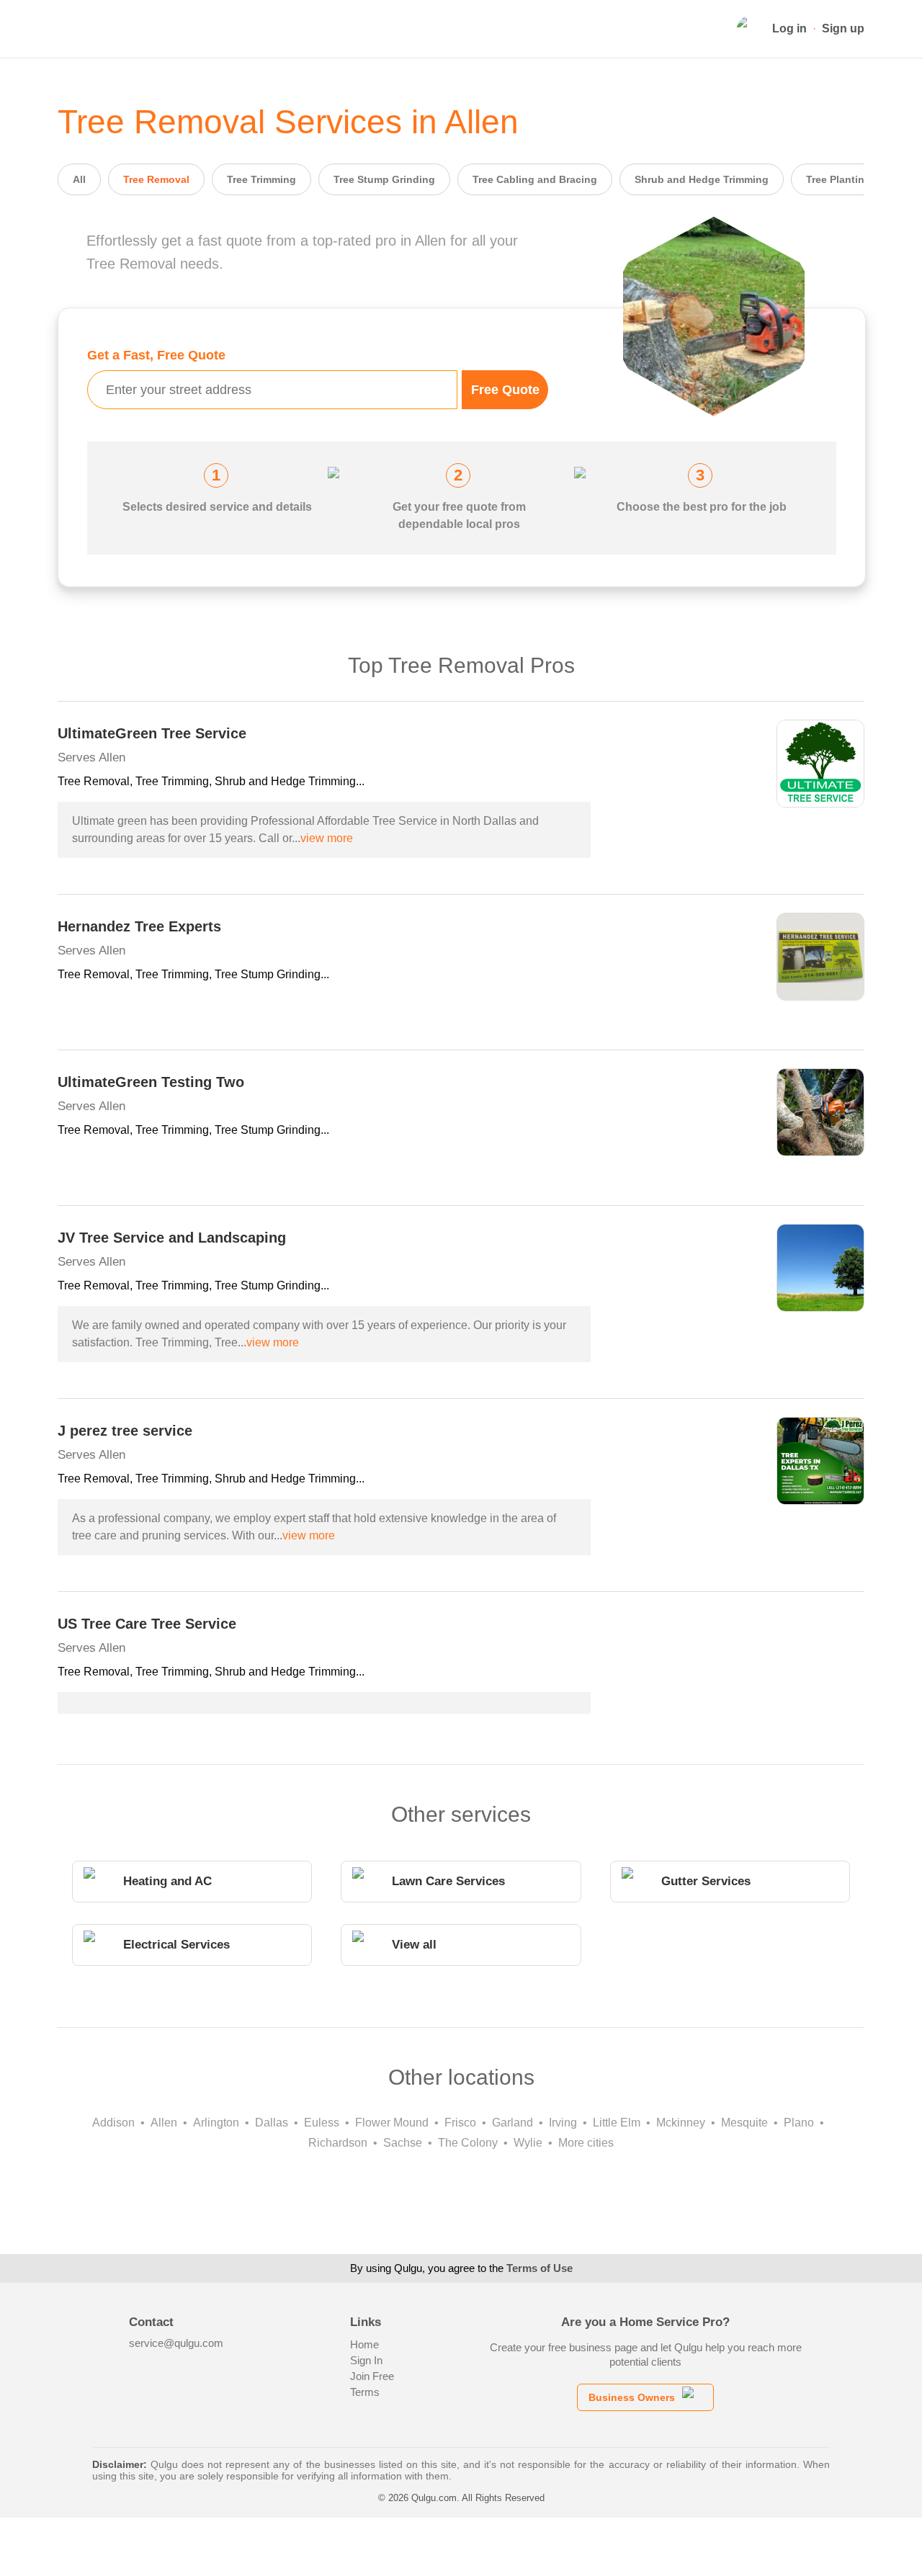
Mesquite (744, 2123)
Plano (799, 2123)
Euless (322, 2123)
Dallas (272, 2123)
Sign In (366, 2360)
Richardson (338, 2143)
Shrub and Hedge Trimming (702, 179)
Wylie (528, 2143)
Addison (113, 2123)
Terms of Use (540, 2268)
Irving (563, 2123)
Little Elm (617, 2123)
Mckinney (681, 2123)
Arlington (216, 2123)
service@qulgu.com (176, 2343)
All (79, 179)
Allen (164, 2123)
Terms (365, 2392)
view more (327, 838)
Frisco (460, 2123)
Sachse (403, 2143)
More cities (586, 2143)
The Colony (468, 2143)
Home (364, 2344)
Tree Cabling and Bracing (535, 179)
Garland (513, 2123)
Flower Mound (392, 2123)
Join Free (372, 2376)
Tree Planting (838, 179)
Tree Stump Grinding (384, 179)
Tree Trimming (261, 179)
